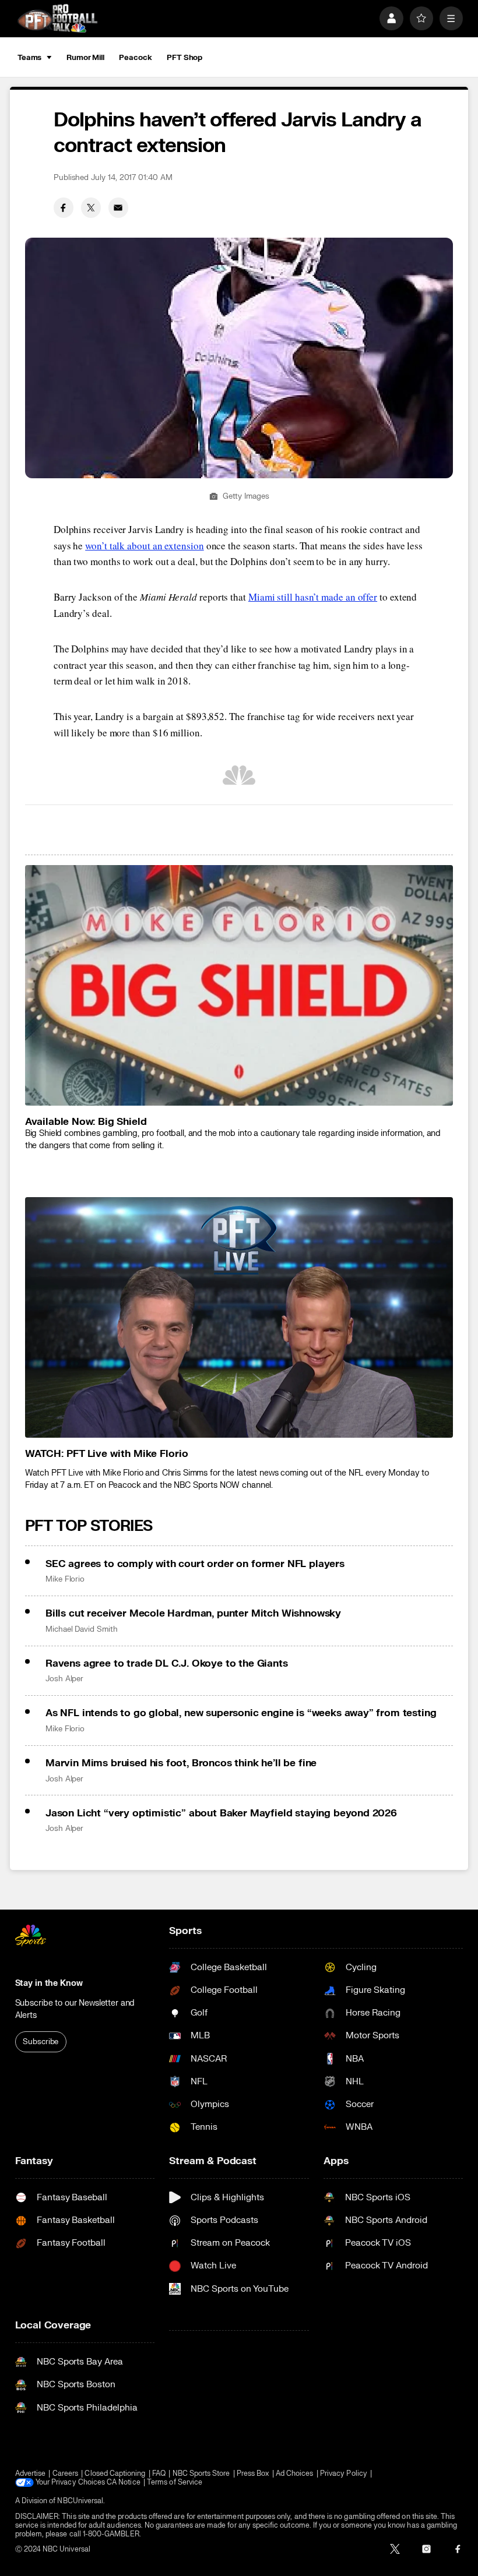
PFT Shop (184, 58)
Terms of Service (175, 2483)
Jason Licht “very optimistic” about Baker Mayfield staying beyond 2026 (221, 1813)
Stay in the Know (49, 1983)
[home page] (57, 18)
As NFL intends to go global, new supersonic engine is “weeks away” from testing (241, 1713)
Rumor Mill (85, 58)
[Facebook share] (64, 207)
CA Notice (124, 2483)
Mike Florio (65, 1579)
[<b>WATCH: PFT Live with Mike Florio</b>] (239, 1317)
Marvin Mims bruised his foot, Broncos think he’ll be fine (181, 1763)
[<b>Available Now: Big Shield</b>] (239, 985)
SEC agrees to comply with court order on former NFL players (195, 1564)
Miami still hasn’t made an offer (313, 597)
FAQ (159, 2474)
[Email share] (118, 207)
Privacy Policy (344, 2474)
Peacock (135, 58)
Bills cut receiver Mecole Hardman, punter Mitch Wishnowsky (193, 1613)
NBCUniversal (80, 2501)
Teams (29, 58)
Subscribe (41, 2042)
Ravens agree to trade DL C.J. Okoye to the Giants (167, 1663)
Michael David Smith (82, 1629)
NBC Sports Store (201, 2474)
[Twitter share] (91, 207)
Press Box (253, 2474)
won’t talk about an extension (145, 546)
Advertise (31, 2474)
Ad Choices (295, 2474)
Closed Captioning (115, 2474)
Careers (65, 2474)
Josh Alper (64, 1679)
